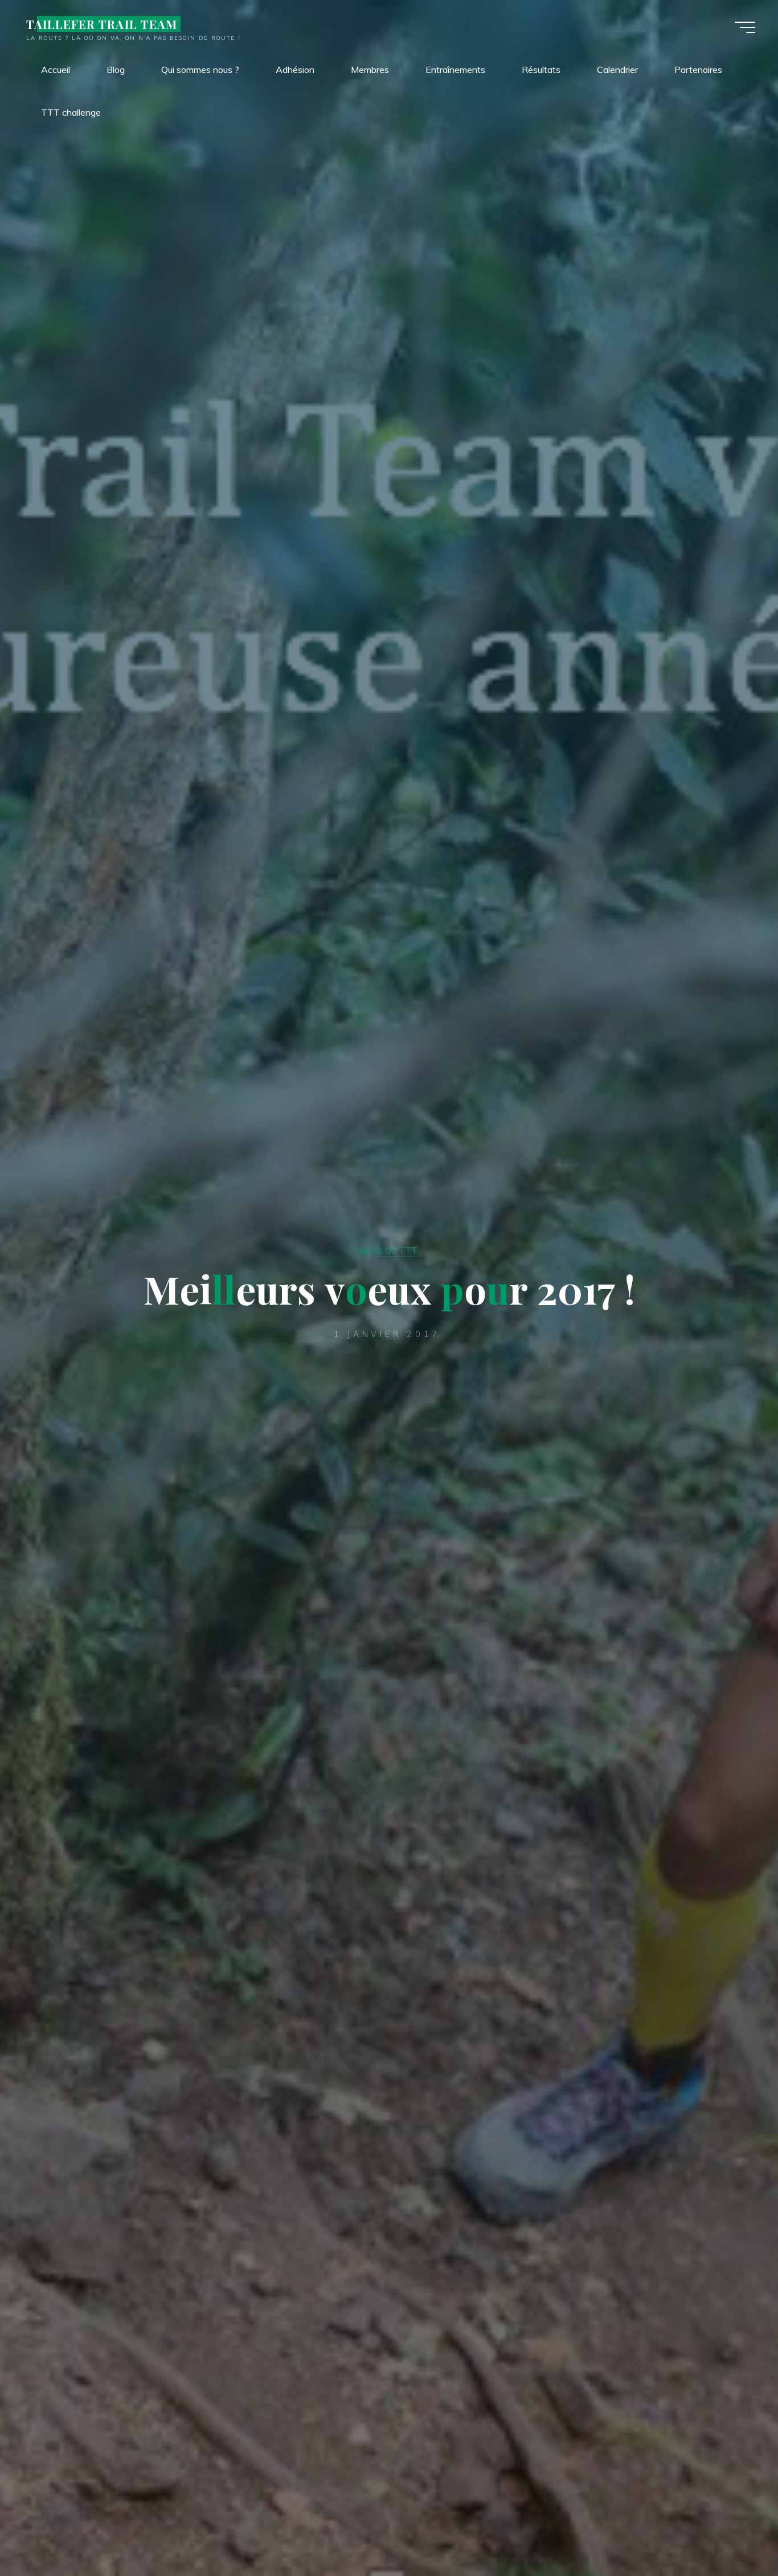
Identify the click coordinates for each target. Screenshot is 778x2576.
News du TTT (387, 1250)
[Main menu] (745, 27)
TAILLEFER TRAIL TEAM (102, 24)
